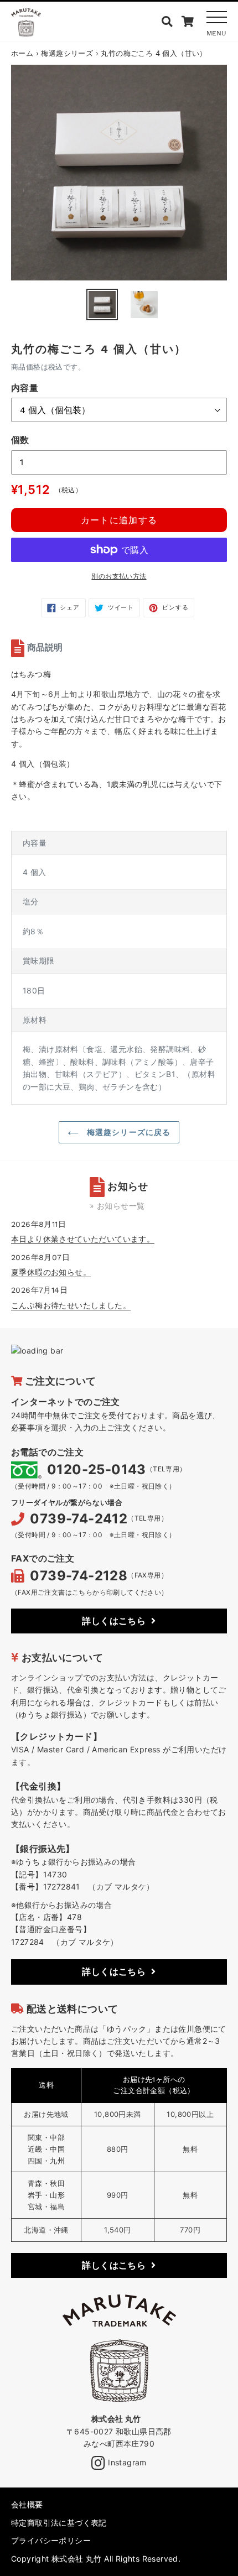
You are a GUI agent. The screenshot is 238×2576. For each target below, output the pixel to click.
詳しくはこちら (114, 1621)
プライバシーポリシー (51, 2540)
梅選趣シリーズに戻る (127, 1132)
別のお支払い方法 (119, 576)
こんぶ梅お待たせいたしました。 (71, 1305)
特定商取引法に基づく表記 (59, 2523)
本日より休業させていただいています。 (83, 1239)
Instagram (126, 2462)
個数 (20, 440)
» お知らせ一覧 (117, 1206)
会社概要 (27, 2504)
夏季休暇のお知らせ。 (51, 1272)
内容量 (25, 388)
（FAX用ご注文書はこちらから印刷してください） (90, 1592)
